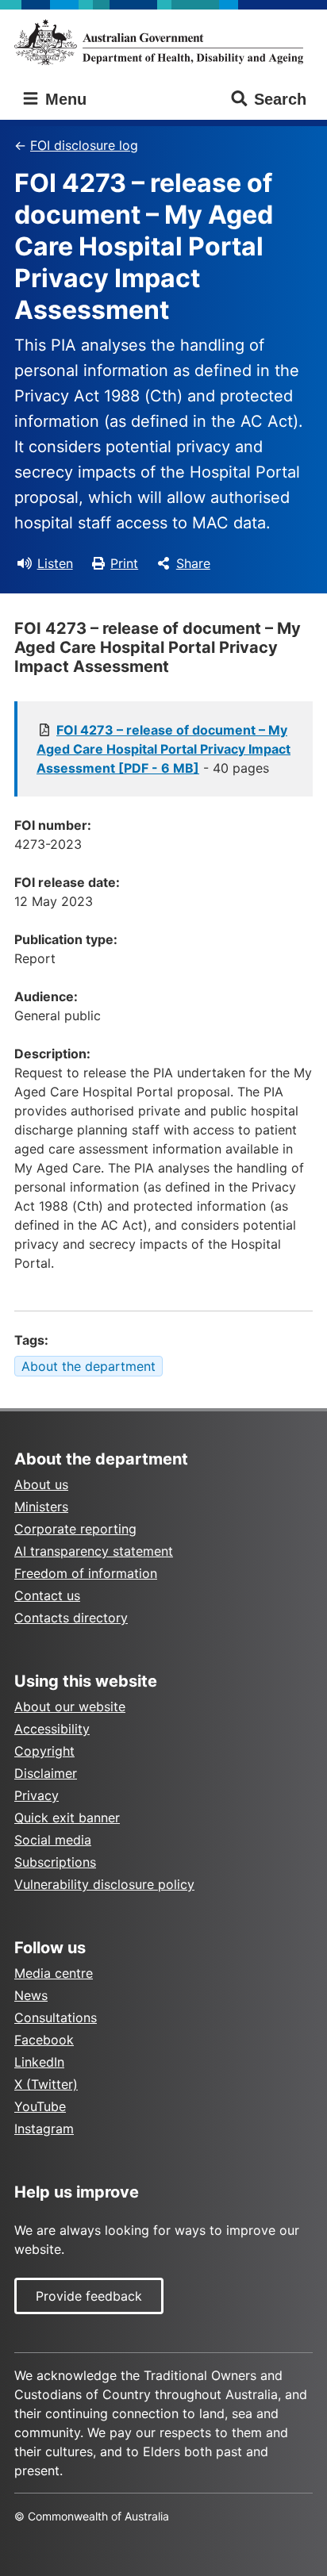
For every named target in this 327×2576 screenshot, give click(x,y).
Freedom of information (86, 1573)
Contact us (47, 1595)
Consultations (56, 2017)
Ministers (41, 1507)
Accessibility (52, 1729)
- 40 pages (163, 749)
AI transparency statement (94, 1551)
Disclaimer (46, 1773)
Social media (53, 1840)
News (31, 1995)
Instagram (44, 2129)
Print (124, 563)
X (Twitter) (46, 2084)
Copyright (44, 1751)
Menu (63, 99)
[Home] (163, 42)
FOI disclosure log (84, 145)
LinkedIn (39, 2062)
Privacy (37, 1795)
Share (193, 563)
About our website (70, 1706)
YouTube (40, 2106)
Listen (55, 563)
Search (280, 99)
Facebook (44, 2040)
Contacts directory (71, 1618)
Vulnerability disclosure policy (104, 1884)
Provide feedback (89, 2296)
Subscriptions (55, 1862)
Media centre (54, 1973)
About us (41, 1484)
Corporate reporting (75, 1529)
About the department (88, 1366)
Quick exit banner (67, 1818)
